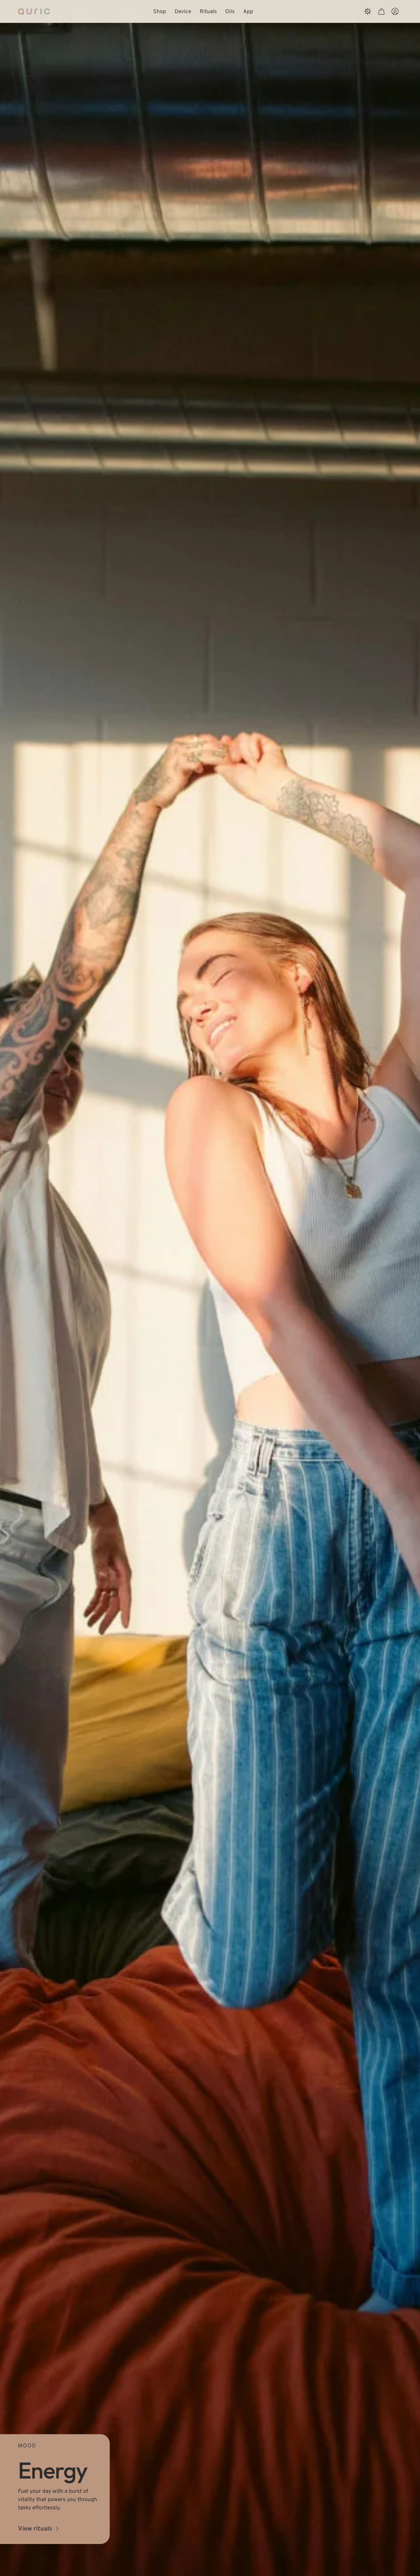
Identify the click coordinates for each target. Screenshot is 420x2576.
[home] (34, 11)
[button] (381, 11)
